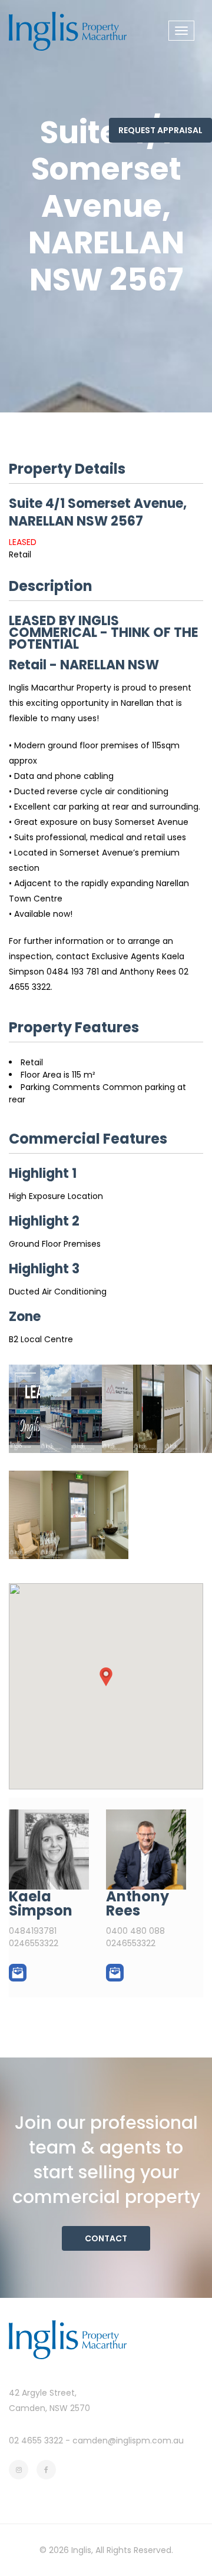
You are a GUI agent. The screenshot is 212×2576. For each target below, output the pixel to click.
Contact (106, 2238)
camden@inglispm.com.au (128, 2440)
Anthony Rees (138, 1903)
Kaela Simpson (41, 1903)
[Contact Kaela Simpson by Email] (18, 1973)
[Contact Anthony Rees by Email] (115, 1973)
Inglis (81, 2550)
